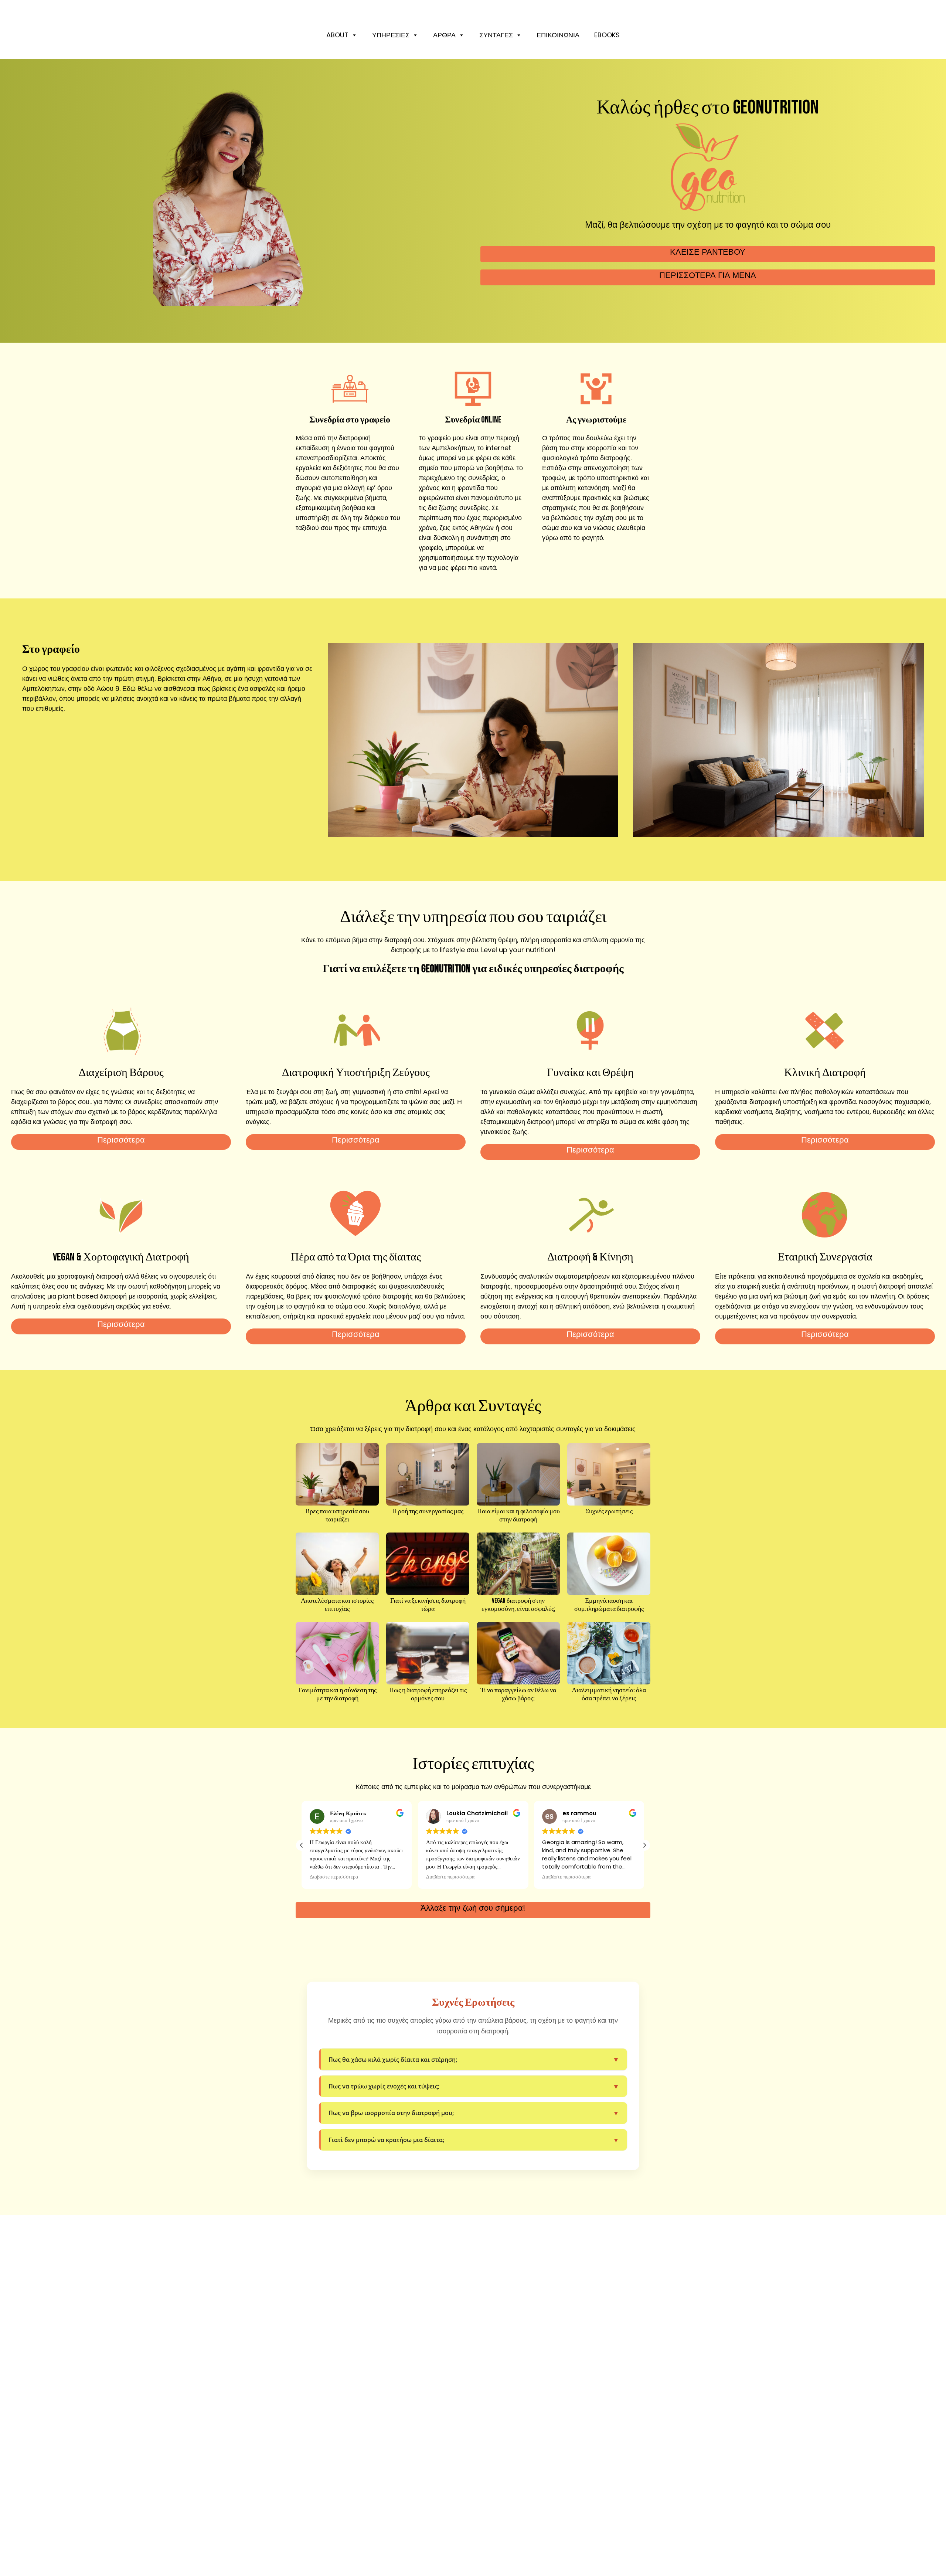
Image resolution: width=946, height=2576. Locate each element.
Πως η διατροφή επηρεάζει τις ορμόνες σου (428, 1694)
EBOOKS (607, 35)
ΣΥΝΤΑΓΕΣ (496, 35)
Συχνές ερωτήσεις (609, 1511)
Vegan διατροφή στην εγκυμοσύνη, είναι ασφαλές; (518, 1605)
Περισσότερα (121, 1140)
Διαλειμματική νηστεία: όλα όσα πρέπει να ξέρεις (609, 1694)
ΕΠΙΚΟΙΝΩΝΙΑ (558, 35)
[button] (644, 1845)
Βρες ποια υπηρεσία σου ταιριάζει (337, 1515)
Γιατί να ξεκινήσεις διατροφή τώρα (428, 1605)
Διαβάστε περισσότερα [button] (334, 1877)
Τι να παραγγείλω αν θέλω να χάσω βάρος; (518, 1694)
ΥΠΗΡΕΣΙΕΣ (391, 35)
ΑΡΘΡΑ (444, 35)
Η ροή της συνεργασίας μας (428, 1511)
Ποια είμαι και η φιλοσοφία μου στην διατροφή (518, 1515)
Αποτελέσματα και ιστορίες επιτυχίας (337, 1605)
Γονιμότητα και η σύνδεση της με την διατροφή (337, 1694)
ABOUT (337, 35)
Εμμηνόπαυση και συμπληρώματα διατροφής (609, 1605)
